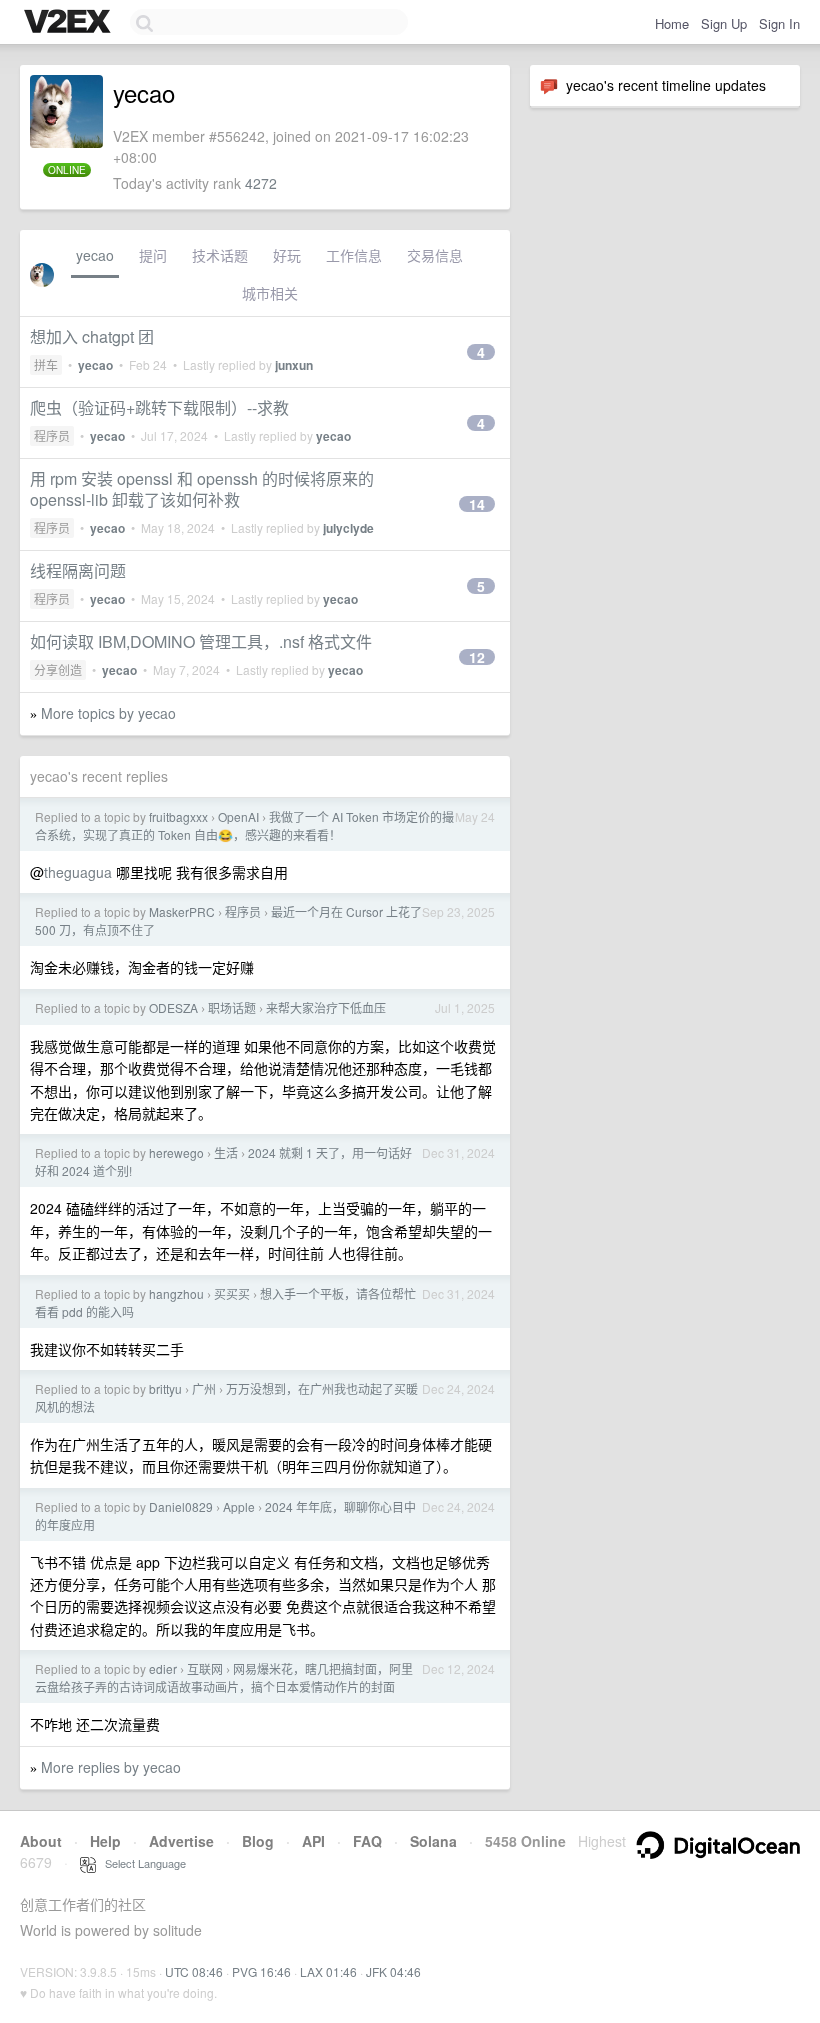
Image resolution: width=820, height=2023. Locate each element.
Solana (433, 1841)
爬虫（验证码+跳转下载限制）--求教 (159, 407)
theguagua (78, 872)
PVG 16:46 (261, 1971)
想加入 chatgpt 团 (92, 336)
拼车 (46, 364)
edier (163, 1668)
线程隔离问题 (78, 570)
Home (672, 23)
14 (477, 504)
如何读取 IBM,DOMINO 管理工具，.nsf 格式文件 (201, 641)
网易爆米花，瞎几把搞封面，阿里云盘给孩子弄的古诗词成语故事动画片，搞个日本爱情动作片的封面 (224, 1677)
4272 (261, 183)
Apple (239, 1506)
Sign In (779, 23)
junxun (294, 365)
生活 (226, 1152)
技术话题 (220, 255)
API (313, 1841)
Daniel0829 (181, 1506)
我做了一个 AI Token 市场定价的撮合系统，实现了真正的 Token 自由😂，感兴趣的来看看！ (244, 825)
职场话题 (232, 1007)
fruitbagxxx (178, 816)
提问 (153, 255)
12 (477, 657)
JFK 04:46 (393, 1971)
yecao (95, 255)
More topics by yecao (108, 713)
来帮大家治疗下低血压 (326, 1007)
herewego (176, 1152)
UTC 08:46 (194, 1971)
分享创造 (58, 669)
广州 (204, 1388)
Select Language (141, 1863)
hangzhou (176, 1293)
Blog (258, 1841)
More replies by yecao (111, 1767)
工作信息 (354, 255)
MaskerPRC (182, 911)
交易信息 (435, 255)
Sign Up (724, 23)
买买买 (232, 1293)
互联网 (205, 1668)
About (41, 1841)
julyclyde (348, 528)
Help (105, 1841)
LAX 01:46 (328, 1971)
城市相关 (270, 293)
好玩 (287, 255)
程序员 (52, 435)
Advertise (181, 1841)
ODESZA (173, 1007)
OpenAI (238, 816)
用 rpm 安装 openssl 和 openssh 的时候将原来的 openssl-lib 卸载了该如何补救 (202, 489)
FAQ (367, 1841)
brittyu (165, 1388)
